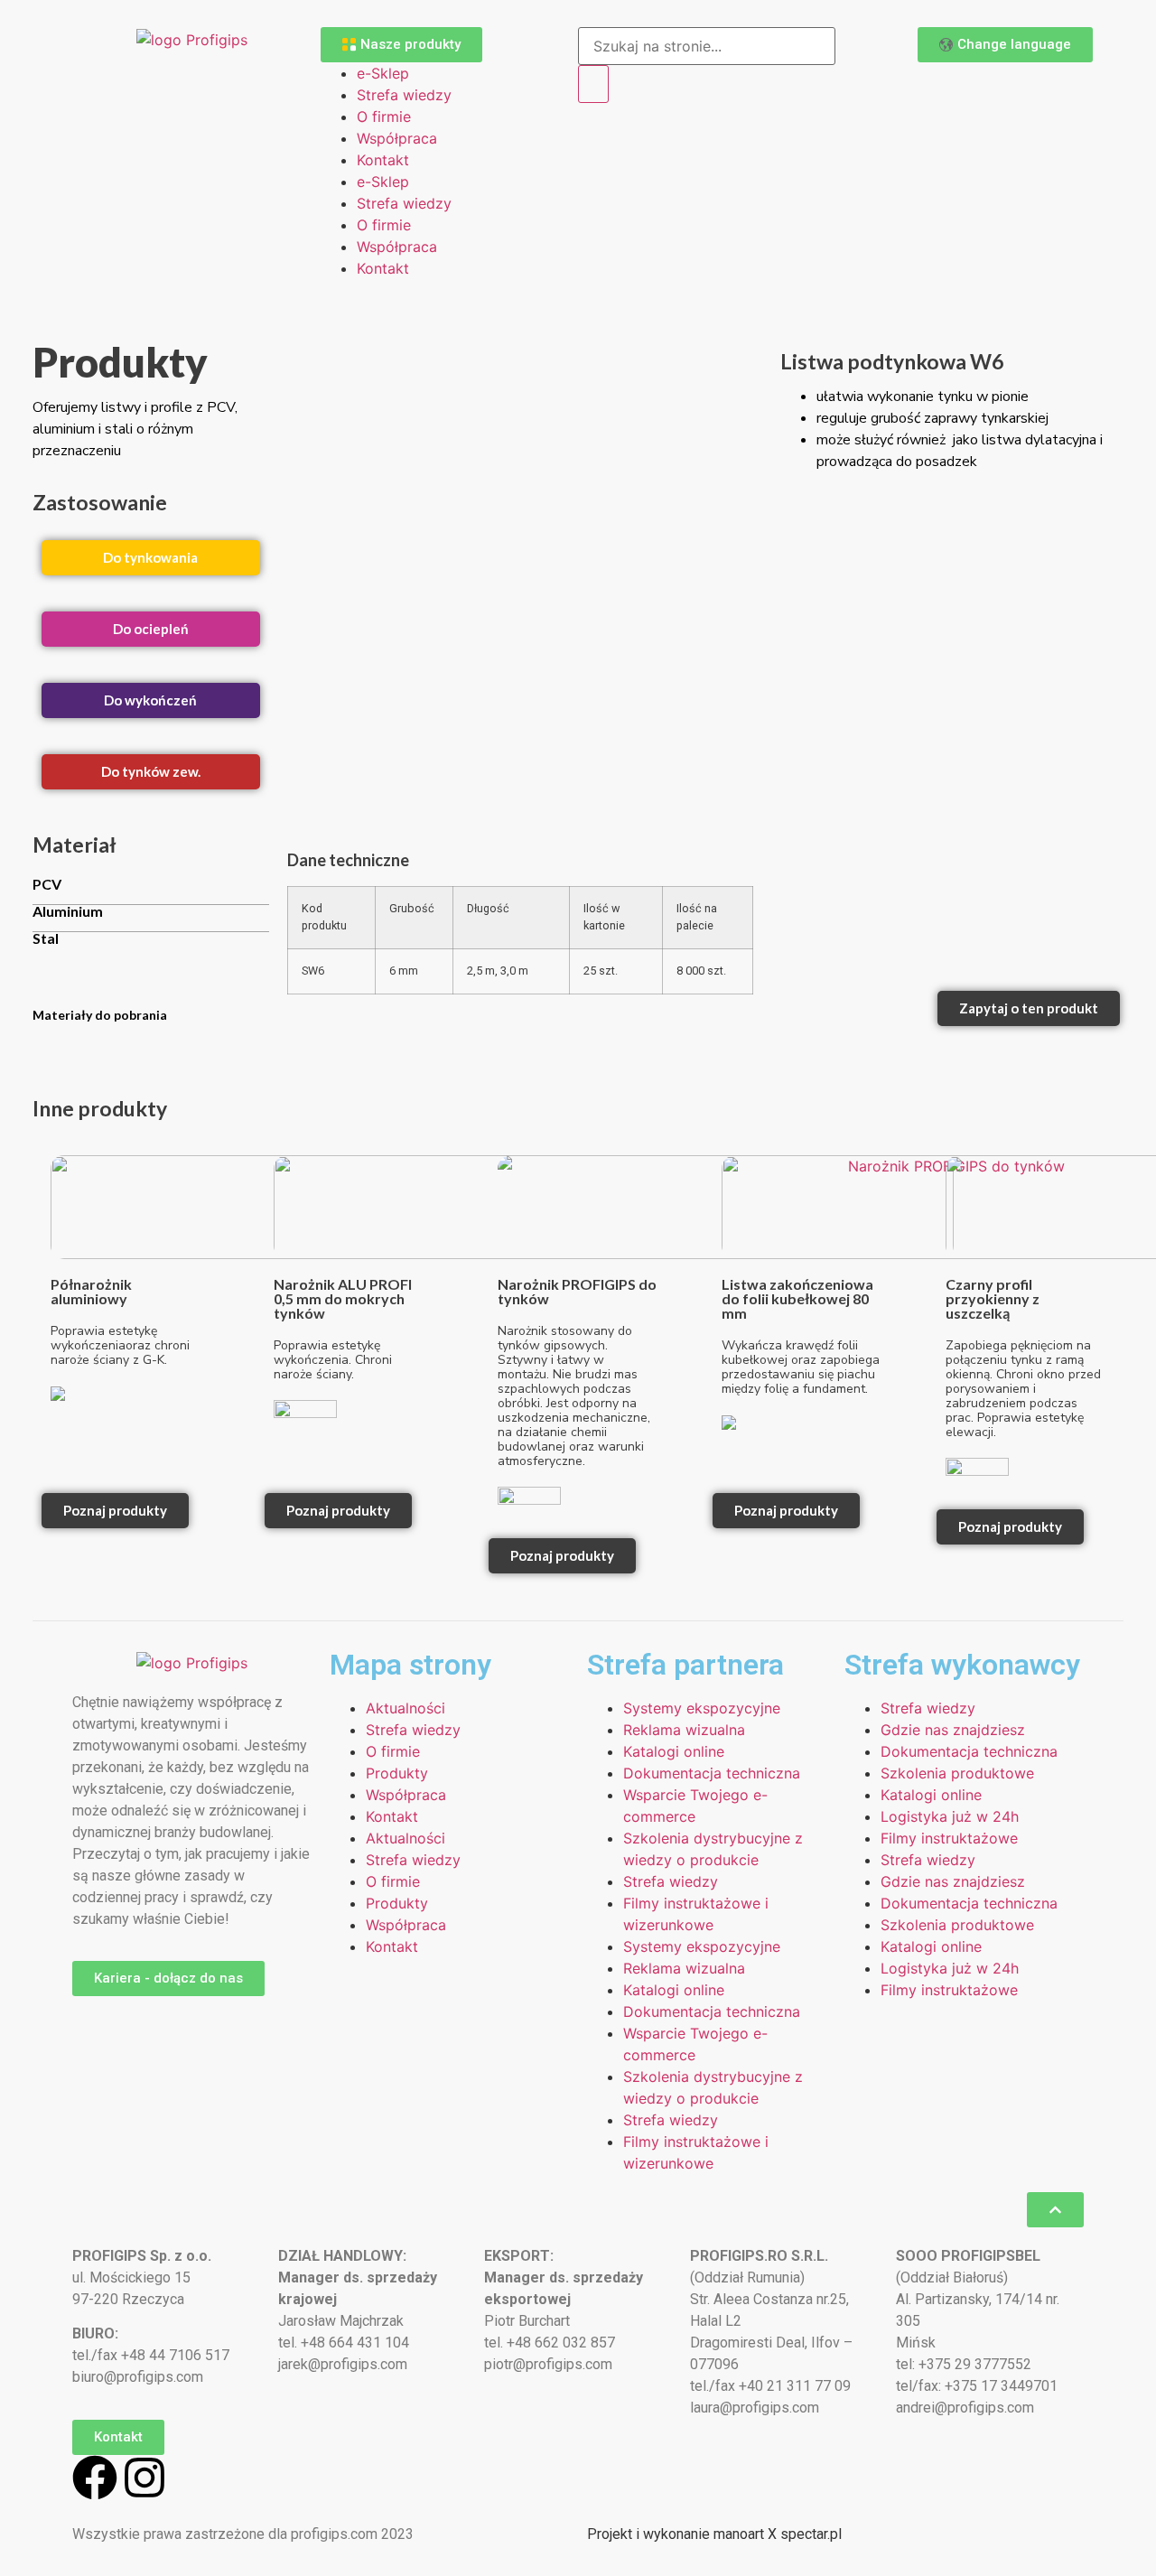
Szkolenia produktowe (957, 1773)
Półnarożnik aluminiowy (91, 1291)
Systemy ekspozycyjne (702, 1708)
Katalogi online (674, 1751)
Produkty (397, 1773)
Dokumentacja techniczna (712, 1773)
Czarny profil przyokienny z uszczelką (993, 1298)
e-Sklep (383, 73)
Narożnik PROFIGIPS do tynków (577, 1291)
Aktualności (406, 1708)
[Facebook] (95, 2478)
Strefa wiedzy (404, 95)
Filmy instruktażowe (949, 1838)
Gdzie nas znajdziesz (953, 1730)
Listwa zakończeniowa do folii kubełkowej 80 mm (797, 1298)
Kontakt (383, 160)
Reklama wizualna (684, 1730)
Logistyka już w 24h (950, 1816)
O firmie (384, 117)
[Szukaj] (593, 84)
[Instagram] (144, 2478)
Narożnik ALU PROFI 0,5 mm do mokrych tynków (343, 1298)
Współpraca (397, 138)
